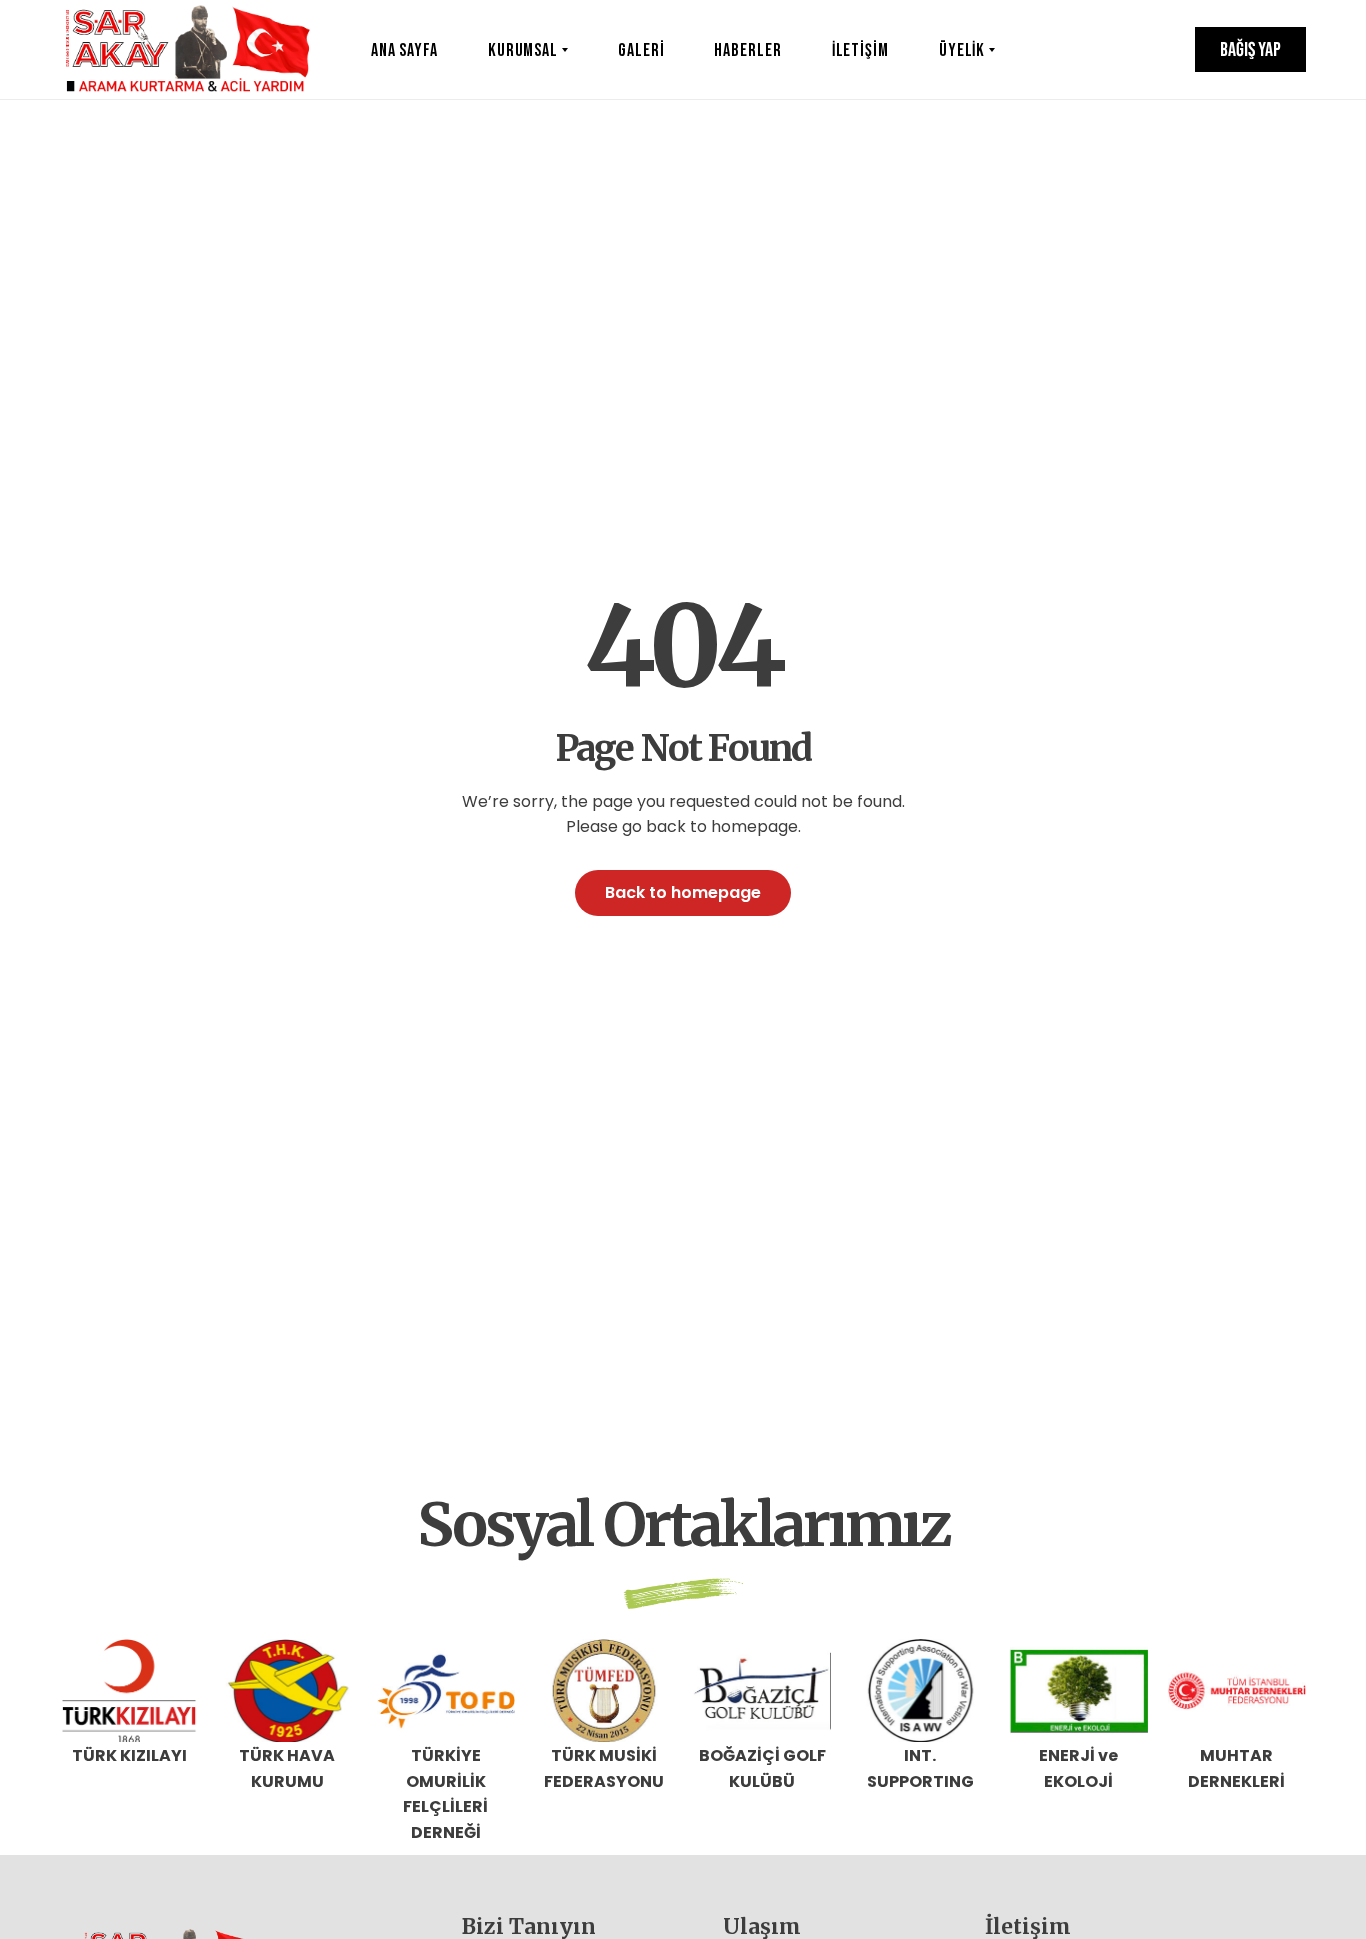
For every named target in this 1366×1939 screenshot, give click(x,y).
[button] (1250, 49)
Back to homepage (683, 892)
